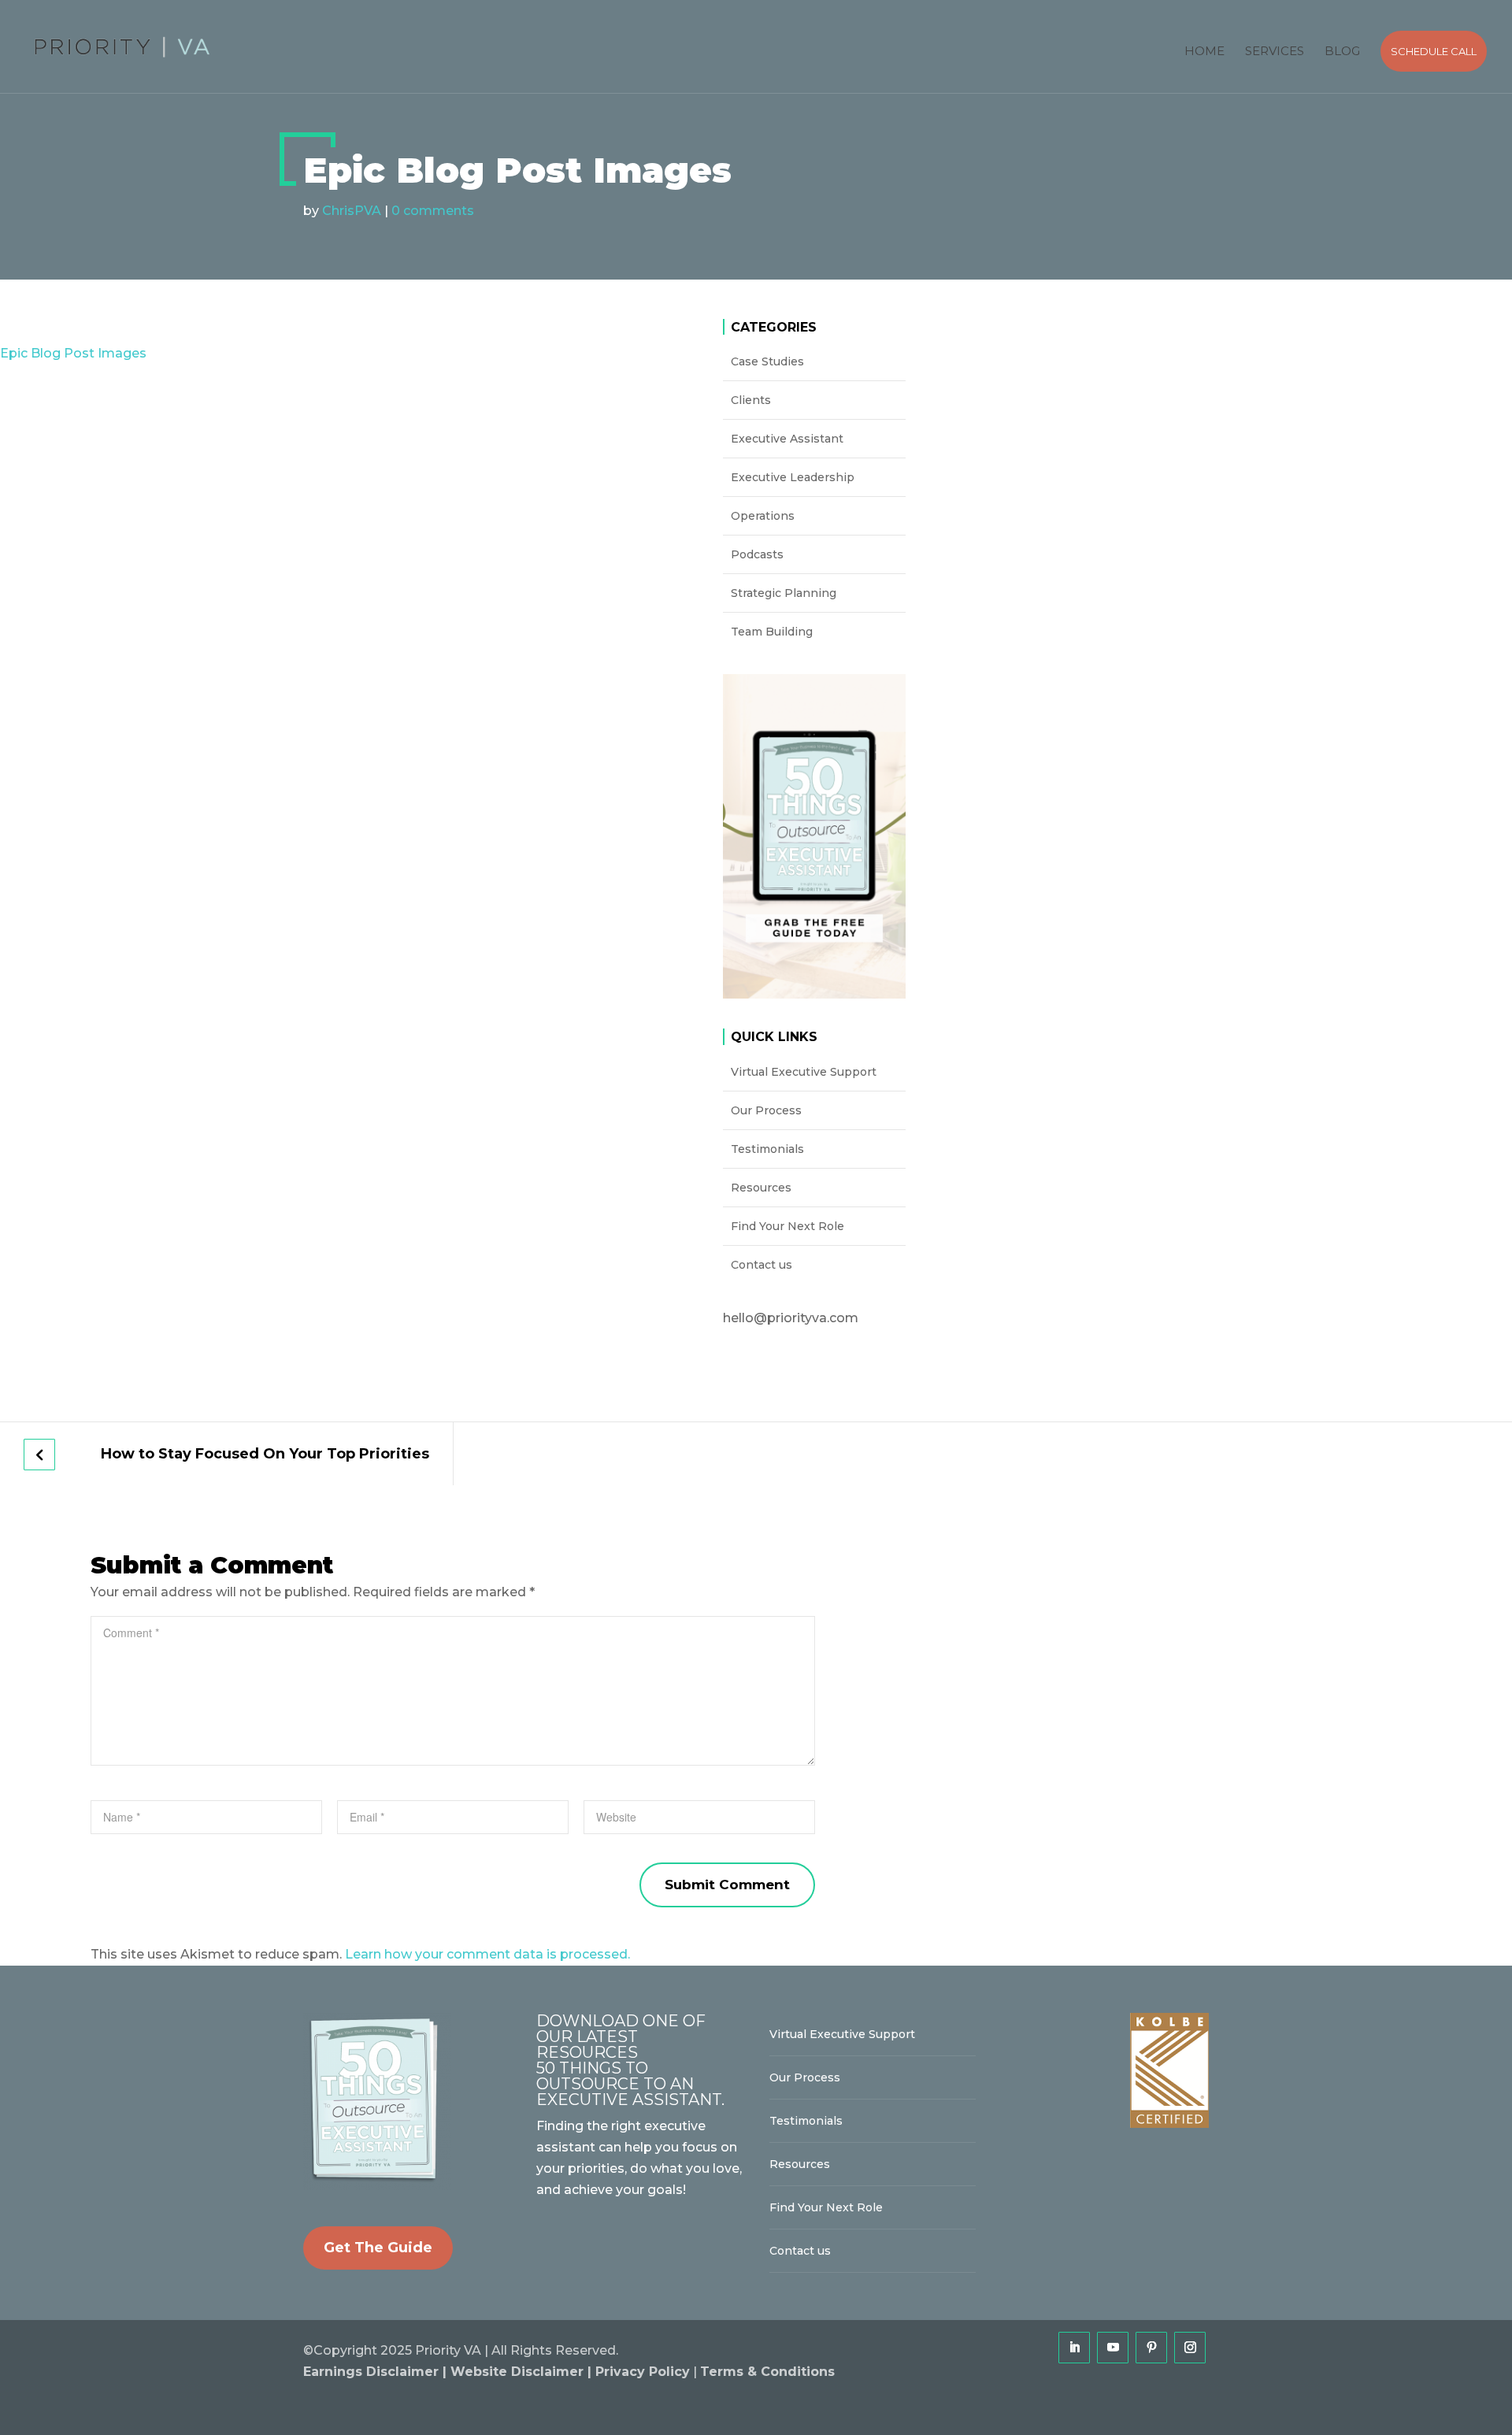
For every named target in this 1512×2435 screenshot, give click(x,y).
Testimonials (767, 1149)
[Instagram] (1190, 2348)
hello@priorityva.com (791, 1318)
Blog (1342, 51)
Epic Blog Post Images (73, 353)
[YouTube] (1113, 2348)
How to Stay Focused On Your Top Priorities (265, 1454)
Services (1275, 51)
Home (1204, 51)
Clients (751, 400)
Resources (761, 1188)
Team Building (772, 632)
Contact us (762, 1265)
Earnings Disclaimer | (377, 2372)
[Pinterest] (1151, 2348)
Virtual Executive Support (804, 1072)
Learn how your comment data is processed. (487, 1954)
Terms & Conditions (767, 2372)
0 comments (433, 211)
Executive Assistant (787, 439)
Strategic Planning (784, 593)
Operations (763, 516)
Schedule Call (1434, 51)
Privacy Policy (643, 2372)
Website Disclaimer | (523, 2372)
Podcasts (757, 554)
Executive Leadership (793, 477)
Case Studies (767, 361)
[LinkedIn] (1074, 2348)
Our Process (766, 1110)
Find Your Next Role (787, 1226)
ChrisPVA (352, 211)
